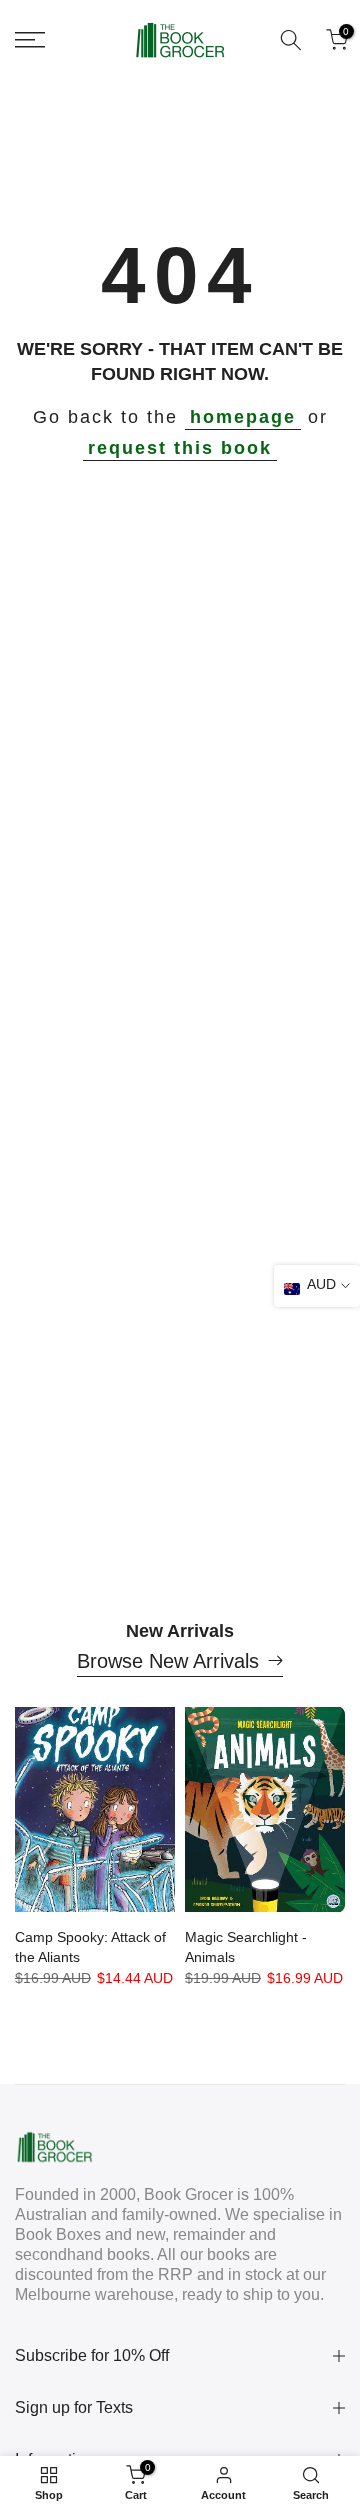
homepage (243, 417)
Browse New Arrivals (168, 1661)
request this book (180, 448)
